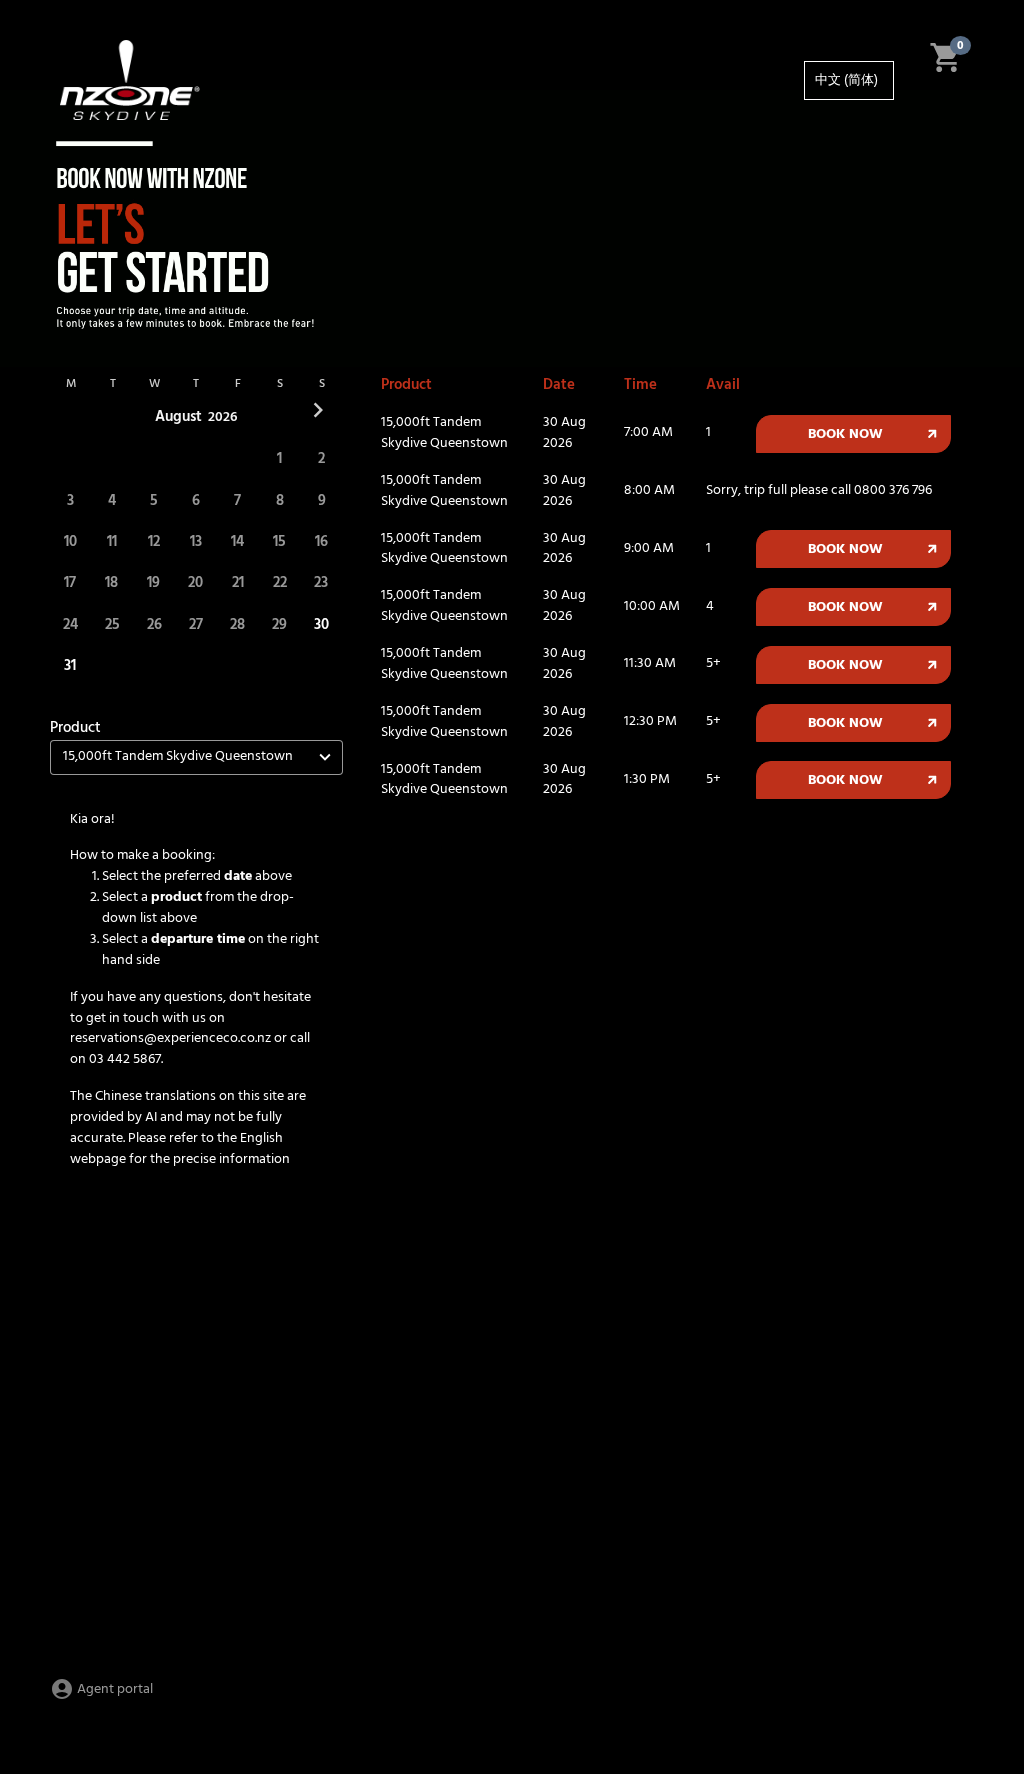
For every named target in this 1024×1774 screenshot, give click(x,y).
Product (75, 728)
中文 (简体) (846, 80)
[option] (849, 80)
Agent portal (113, 1689)
